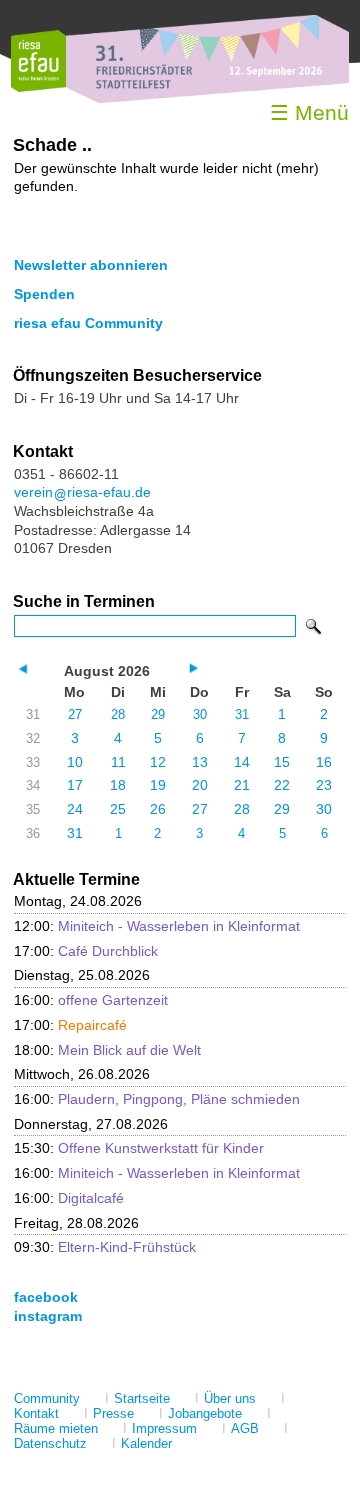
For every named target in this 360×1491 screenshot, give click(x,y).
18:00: (107, 1050)
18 (118, 785)
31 (242, 714)
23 (324, 785)
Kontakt (36, 1413)
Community (47, 1398)
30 (200, 714)
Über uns (230, 1398)
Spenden (44, 294)
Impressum (164, 1428)
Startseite (142, 1398)
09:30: (105, 1247)
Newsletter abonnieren (91, 265)
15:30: (139, 1148)
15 (282, 762)
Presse (113, 1413)
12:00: (157, 926)
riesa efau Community (88, 323)
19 (158, 785)
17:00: (86, 951)
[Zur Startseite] (38, 87)
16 (324, 762)
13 (200, 762)
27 (75, 714)
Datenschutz (50, 1443)
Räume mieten (56, 1428)
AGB (245, 1428)
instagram (48, 1316)
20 (200, 785)
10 (75, 762)
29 (158, 714)
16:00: (91, 1000)
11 (118, 762)
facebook (46, 1297)
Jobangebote (205, 1413)
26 (158, 809)
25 (118, 809)
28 (118, 714)
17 (75, 785)
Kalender (146, 1443)
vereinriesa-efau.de (82, 492)
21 (242, 785)
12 (158, 762)
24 (75, 809)
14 (242, 762)
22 (282, 785)
